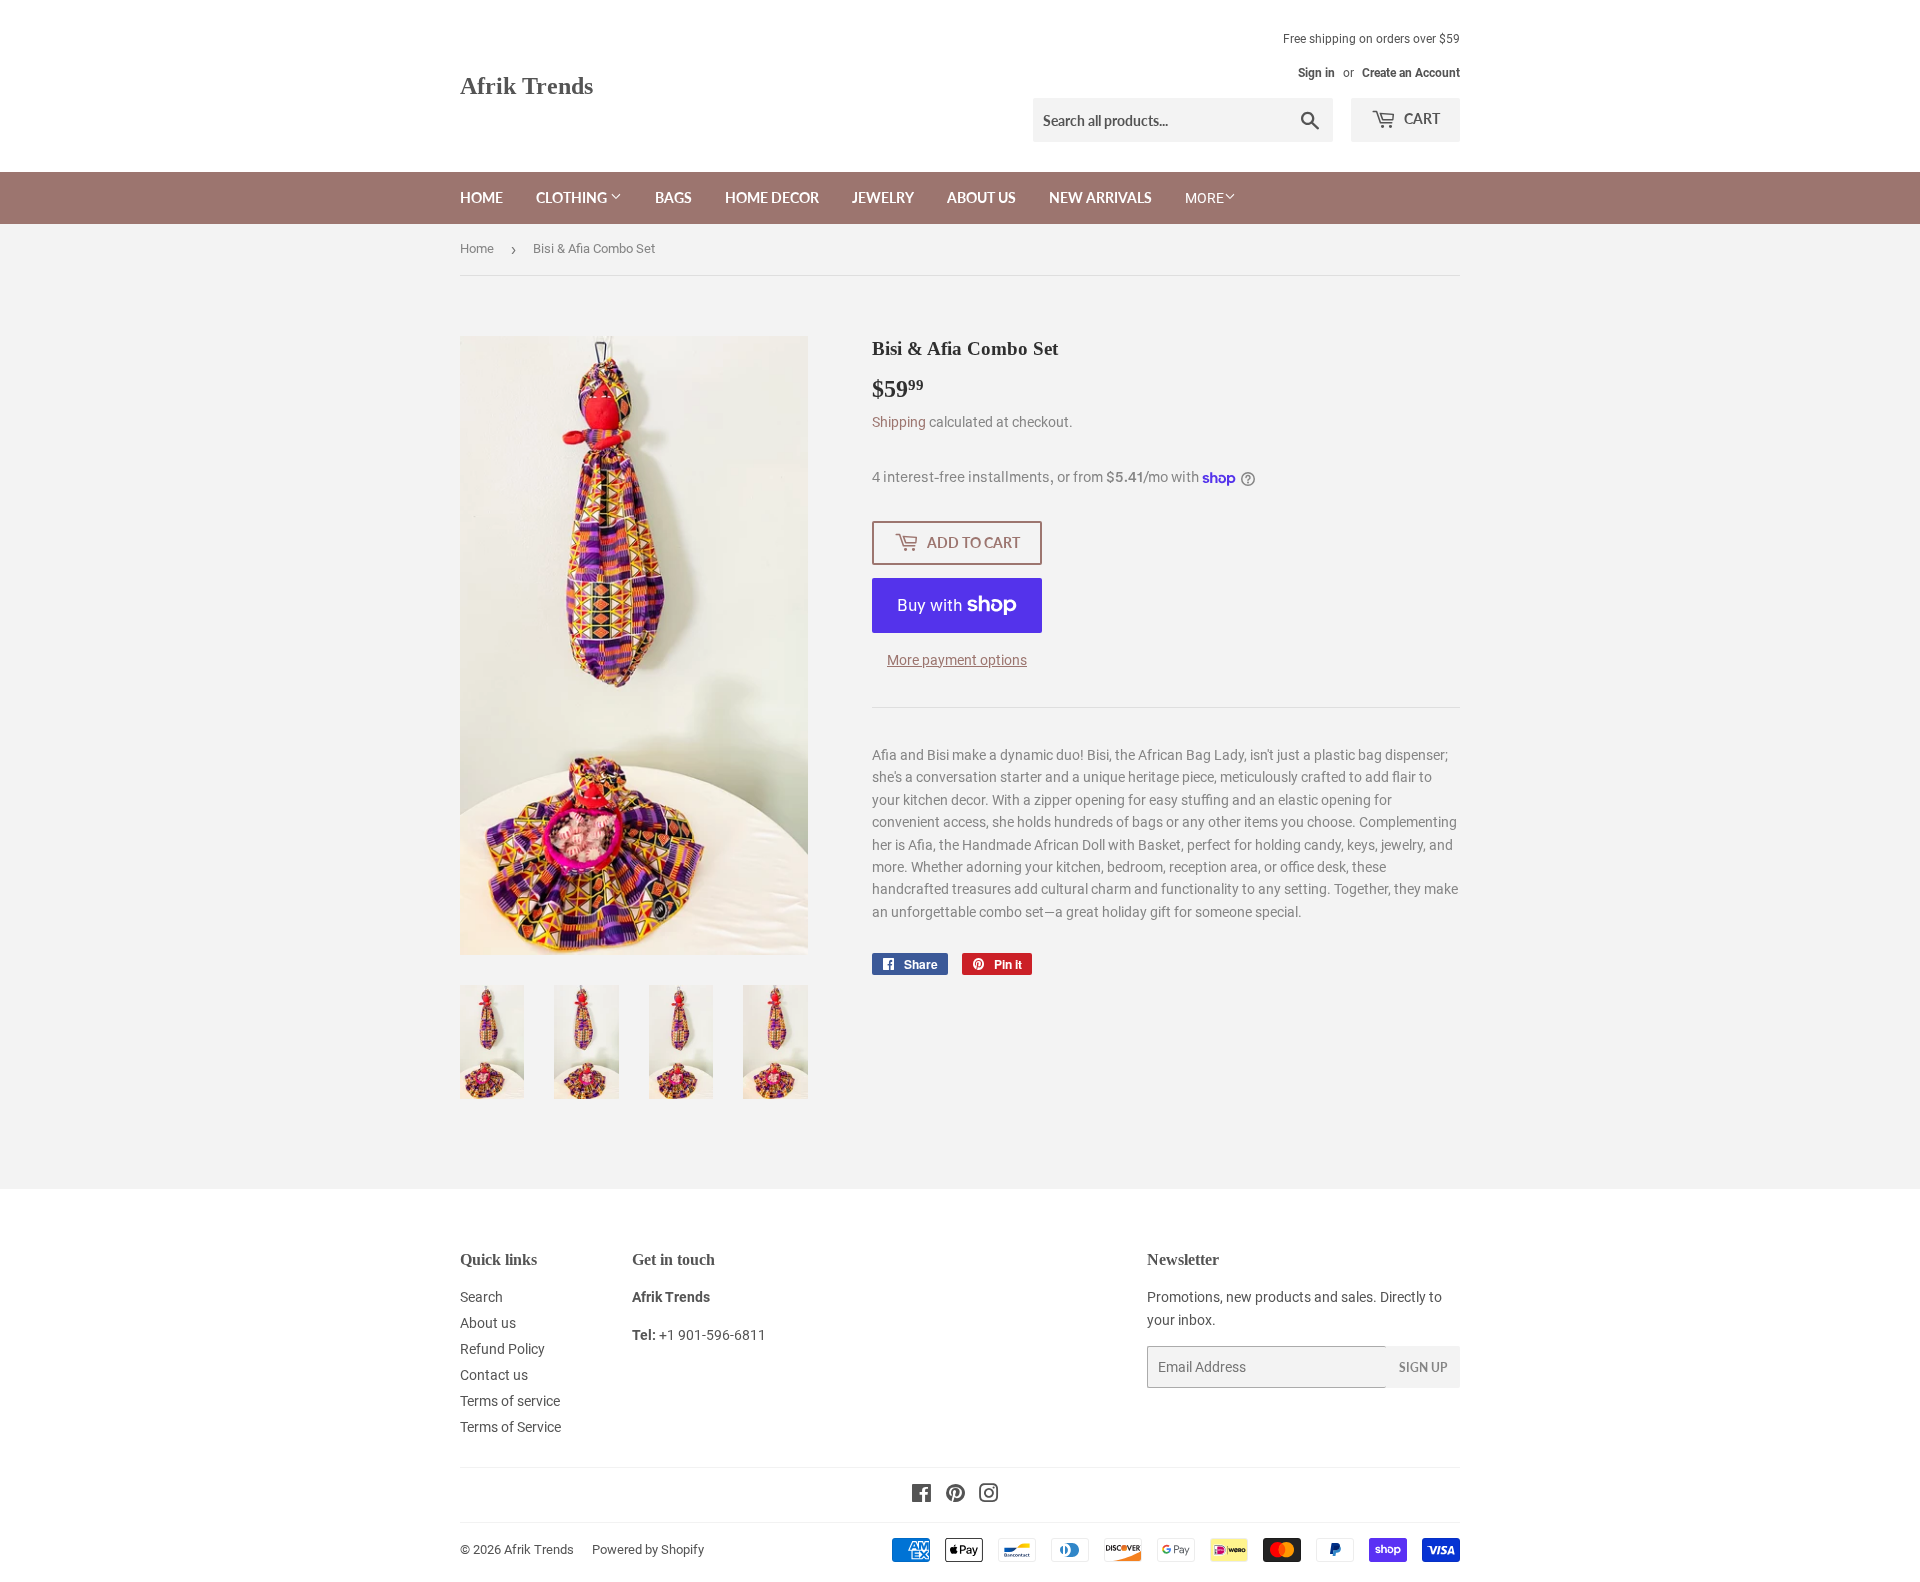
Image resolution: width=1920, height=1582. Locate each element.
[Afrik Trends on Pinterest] (955, 1496)
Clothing (573, 197)
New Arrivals (1100, 197)
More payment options (957, 660)
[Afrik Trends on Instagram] (989, 1496)
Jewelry (883, 197)
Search (481, 1297)
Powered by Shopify (648, 1549)
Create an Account (1411, 73)
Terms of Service (510, 1427)
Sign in (1316, 73)
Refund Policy (502, 1349)
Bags (673, 197)
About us (981, 197)
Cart (1420, 118)
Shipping (899, 422)
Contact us (494, 1375)
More (1204, 198)
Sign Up (1423, 1367)
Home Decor (772, 197)
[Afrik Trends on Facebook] (921, 1496)
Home (481, 197)
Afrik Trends (526, 85)
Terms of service (510, 1401)
